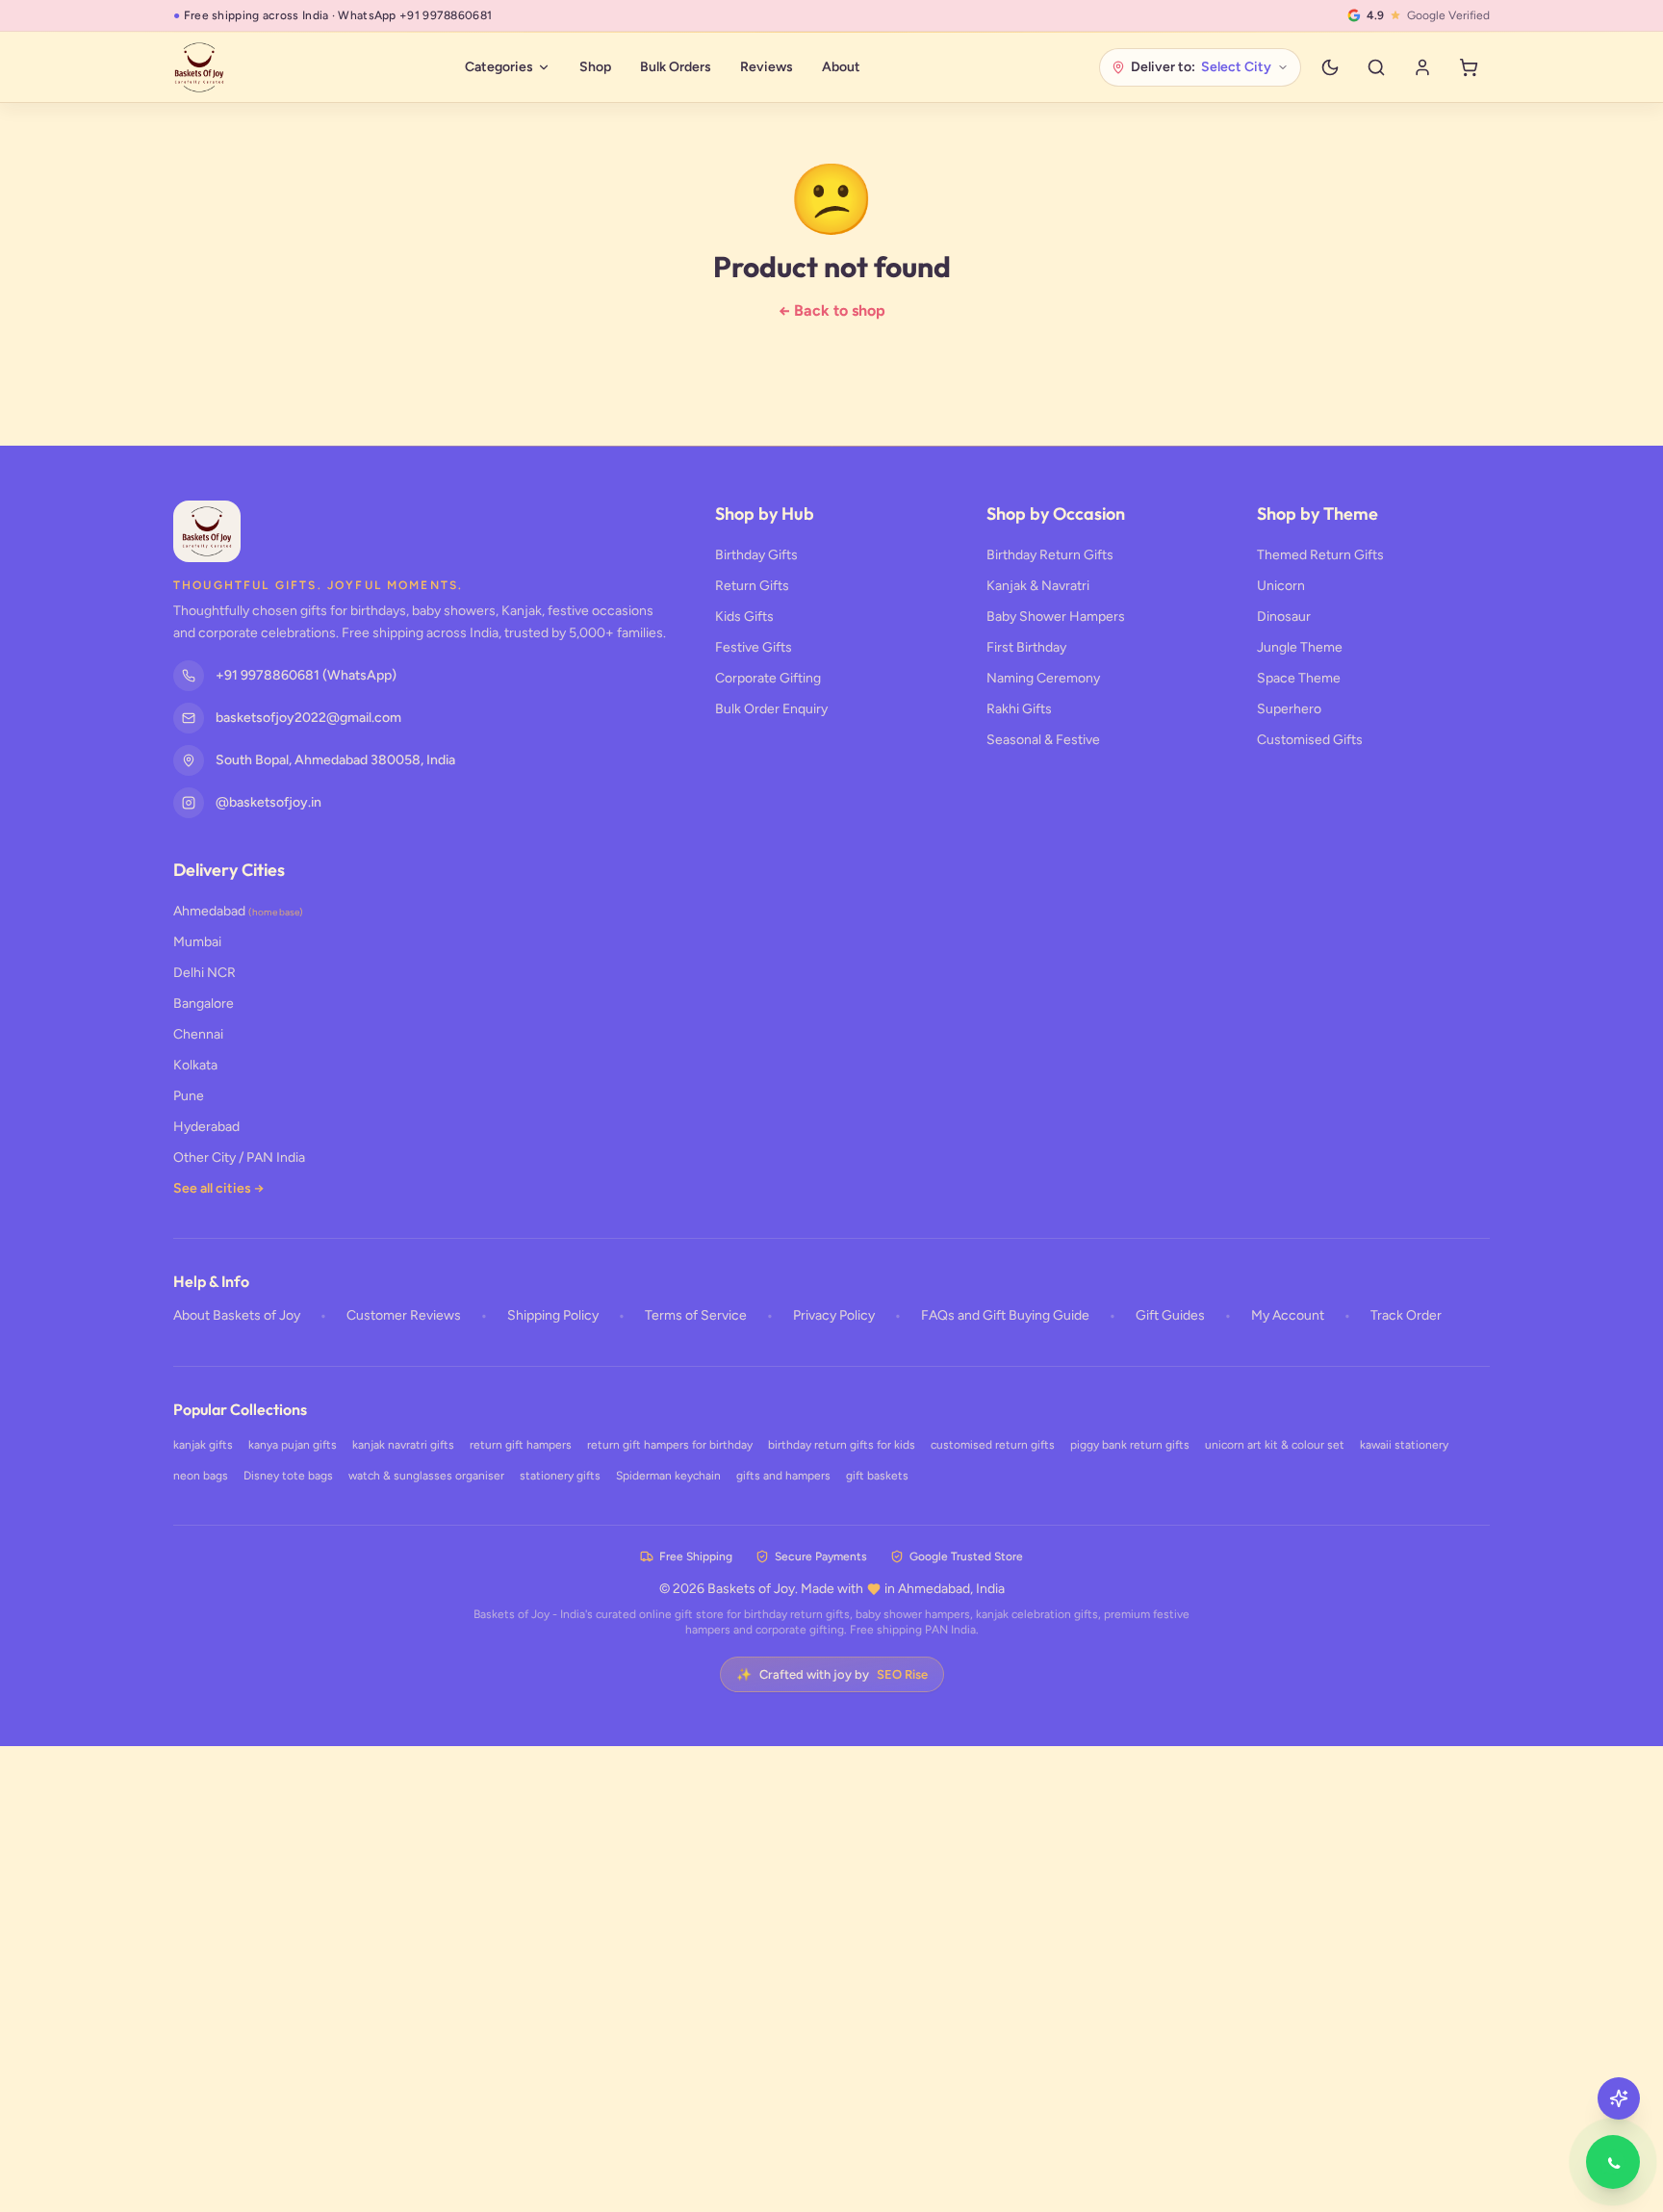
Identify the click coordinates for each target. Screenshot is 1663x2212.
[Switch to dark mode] (1330, 67)
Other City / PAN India (239, 1157)
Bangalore (204, 1003)
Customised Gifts (1310, 740)
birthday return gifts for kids (842, 1445)
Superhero (1289, 709)
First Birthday (1026, 647)
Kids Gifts (744, 617)
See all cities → (218, 1188)
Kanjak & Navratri (1038, 586)
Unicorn (1281, 586)
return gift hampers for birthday (670, 1445)
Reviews (767, 67)
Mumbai (197, 942)
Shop (595, 67)
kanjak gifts (203, 1445)
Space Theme (1299, 678)
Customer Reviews (404, 1315)
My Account (1288, 1315)
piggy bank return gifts (1130, 1445)
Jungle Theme (1300, 647)
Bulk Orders (676, 67)
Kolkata (195, 1065)
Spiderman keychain (668, 1476)
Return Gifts (752, 586)
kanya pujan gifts (293, 1445)
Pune (189, 1096)
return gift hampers (521, 1445)
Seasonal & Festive (1043, 740)
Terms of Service (696, 1315)
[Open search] (1376, 67)
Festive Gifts (754, 647)
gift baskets (877, 1476)
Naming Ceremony (1043, 678)
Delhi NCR (205, 973)
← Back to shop (832, 310)
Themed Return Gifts (1320, 555)
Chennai (198, 1034)
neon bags (201, 1476)
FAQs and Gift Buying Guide (1005, 1315)
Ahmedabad (238, 911)
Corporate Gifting (768, 678)
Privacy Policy (834, 1315)
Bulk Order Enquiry (771, 709)
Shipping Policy (553, 1315)
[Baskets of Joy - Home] (199, 67)
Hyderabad (206, 1127)
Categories (499, 67)
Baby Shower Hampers (1056, 617)
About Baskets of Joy (237, 1315)
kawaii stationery (1404, 1445)
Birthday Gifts (756, 555)
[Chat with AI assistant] (1619, 2098)
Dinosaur (1284, 617)
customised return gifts (993, 1445)
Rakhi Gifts (1019, 709)
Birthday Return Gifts (1050, 555)
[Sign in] (1422, 67)
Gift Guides (1170, 1315)
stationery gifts (560, 1476)
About (841, 67)
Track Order (1406, 1315)
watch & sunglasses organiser (426, 1476)
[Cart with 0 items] (1469, 67)
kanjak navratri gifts (403, 1445)
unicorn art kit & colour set (1275, 1445)
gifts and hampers (783, 1476)
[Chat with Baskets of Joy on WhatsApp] (1613, 2162)
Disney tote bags (288, 1476)
